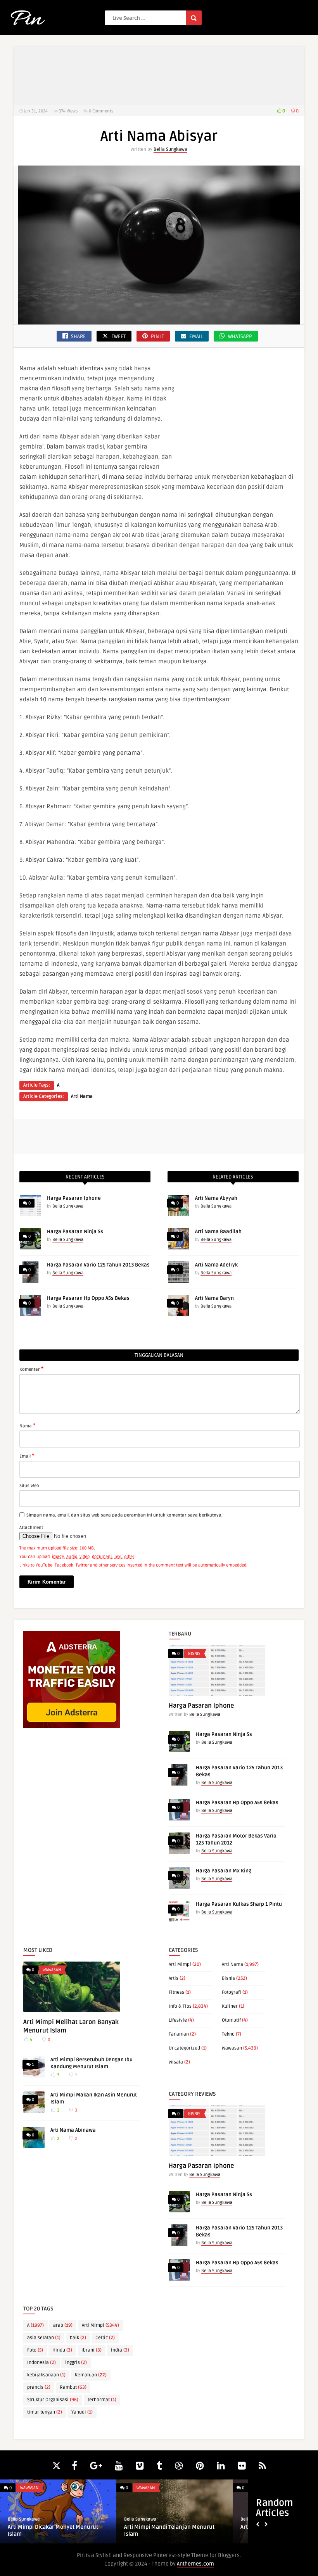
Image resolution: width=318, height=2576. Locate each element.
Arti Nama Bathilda (31, 2527)
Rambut (73, 2387)
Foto (35, 2350)
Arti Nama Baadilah (218, 1232)
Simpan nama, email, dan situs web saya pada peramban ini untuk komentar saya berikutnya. (124, 1515)
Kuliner (230, 2006)
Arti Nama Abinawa (73, 2130)
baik (78, 2338)
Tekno (228, 2034)
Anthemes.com (195, 2564)
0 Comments (101, 111)
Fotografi (232, 1992)
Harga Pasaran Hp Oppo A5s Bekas (88, 1298)
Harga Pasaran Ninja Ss (75, 1232)
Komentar (31, 1369)
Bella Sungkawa (170, 149)
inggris (76, 2363)
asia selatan (44, 2338)
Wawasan (52, 1970)
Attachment (31, 1528)
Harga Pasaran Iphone (74, 1198)
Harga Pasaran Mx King (224, 1871)
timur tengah (45, 2412)
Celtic (105, 2338)
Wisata (176, 2062)
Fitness (176, 1992)
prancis (39, 2387)
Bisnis (194, 1654)
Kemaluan (91, 2375)
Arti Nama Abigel (145, 2527)
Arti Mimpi (180, 1964)
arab (63, 2325)
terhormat (102, 2400)
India (120, 2350)
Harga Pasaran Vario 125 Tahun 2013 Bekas (98, 1265)
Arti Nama (82, 1096)
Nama (27, 1425)
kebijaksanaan (46, 2375)
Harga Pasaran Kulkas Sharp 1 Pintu (239, 1904)
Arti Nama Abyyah (216, 1198)
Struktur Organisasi (53, 2400)
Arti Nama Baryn (214, 1298)
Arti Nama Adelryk (216, 1265)
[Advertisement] (159, 76)
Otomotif (231, 2020)
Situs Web (29, 1486)
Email (27, 1456)
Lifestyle (178, 2020)
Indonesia (41, 2363)
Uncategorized (184, 2048)
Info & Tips (180, 2006)
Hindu (62, 2350)
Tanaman (179, 2034)
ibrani (92, 2350)
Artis (174, 1978)
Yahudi (82, 2412)
